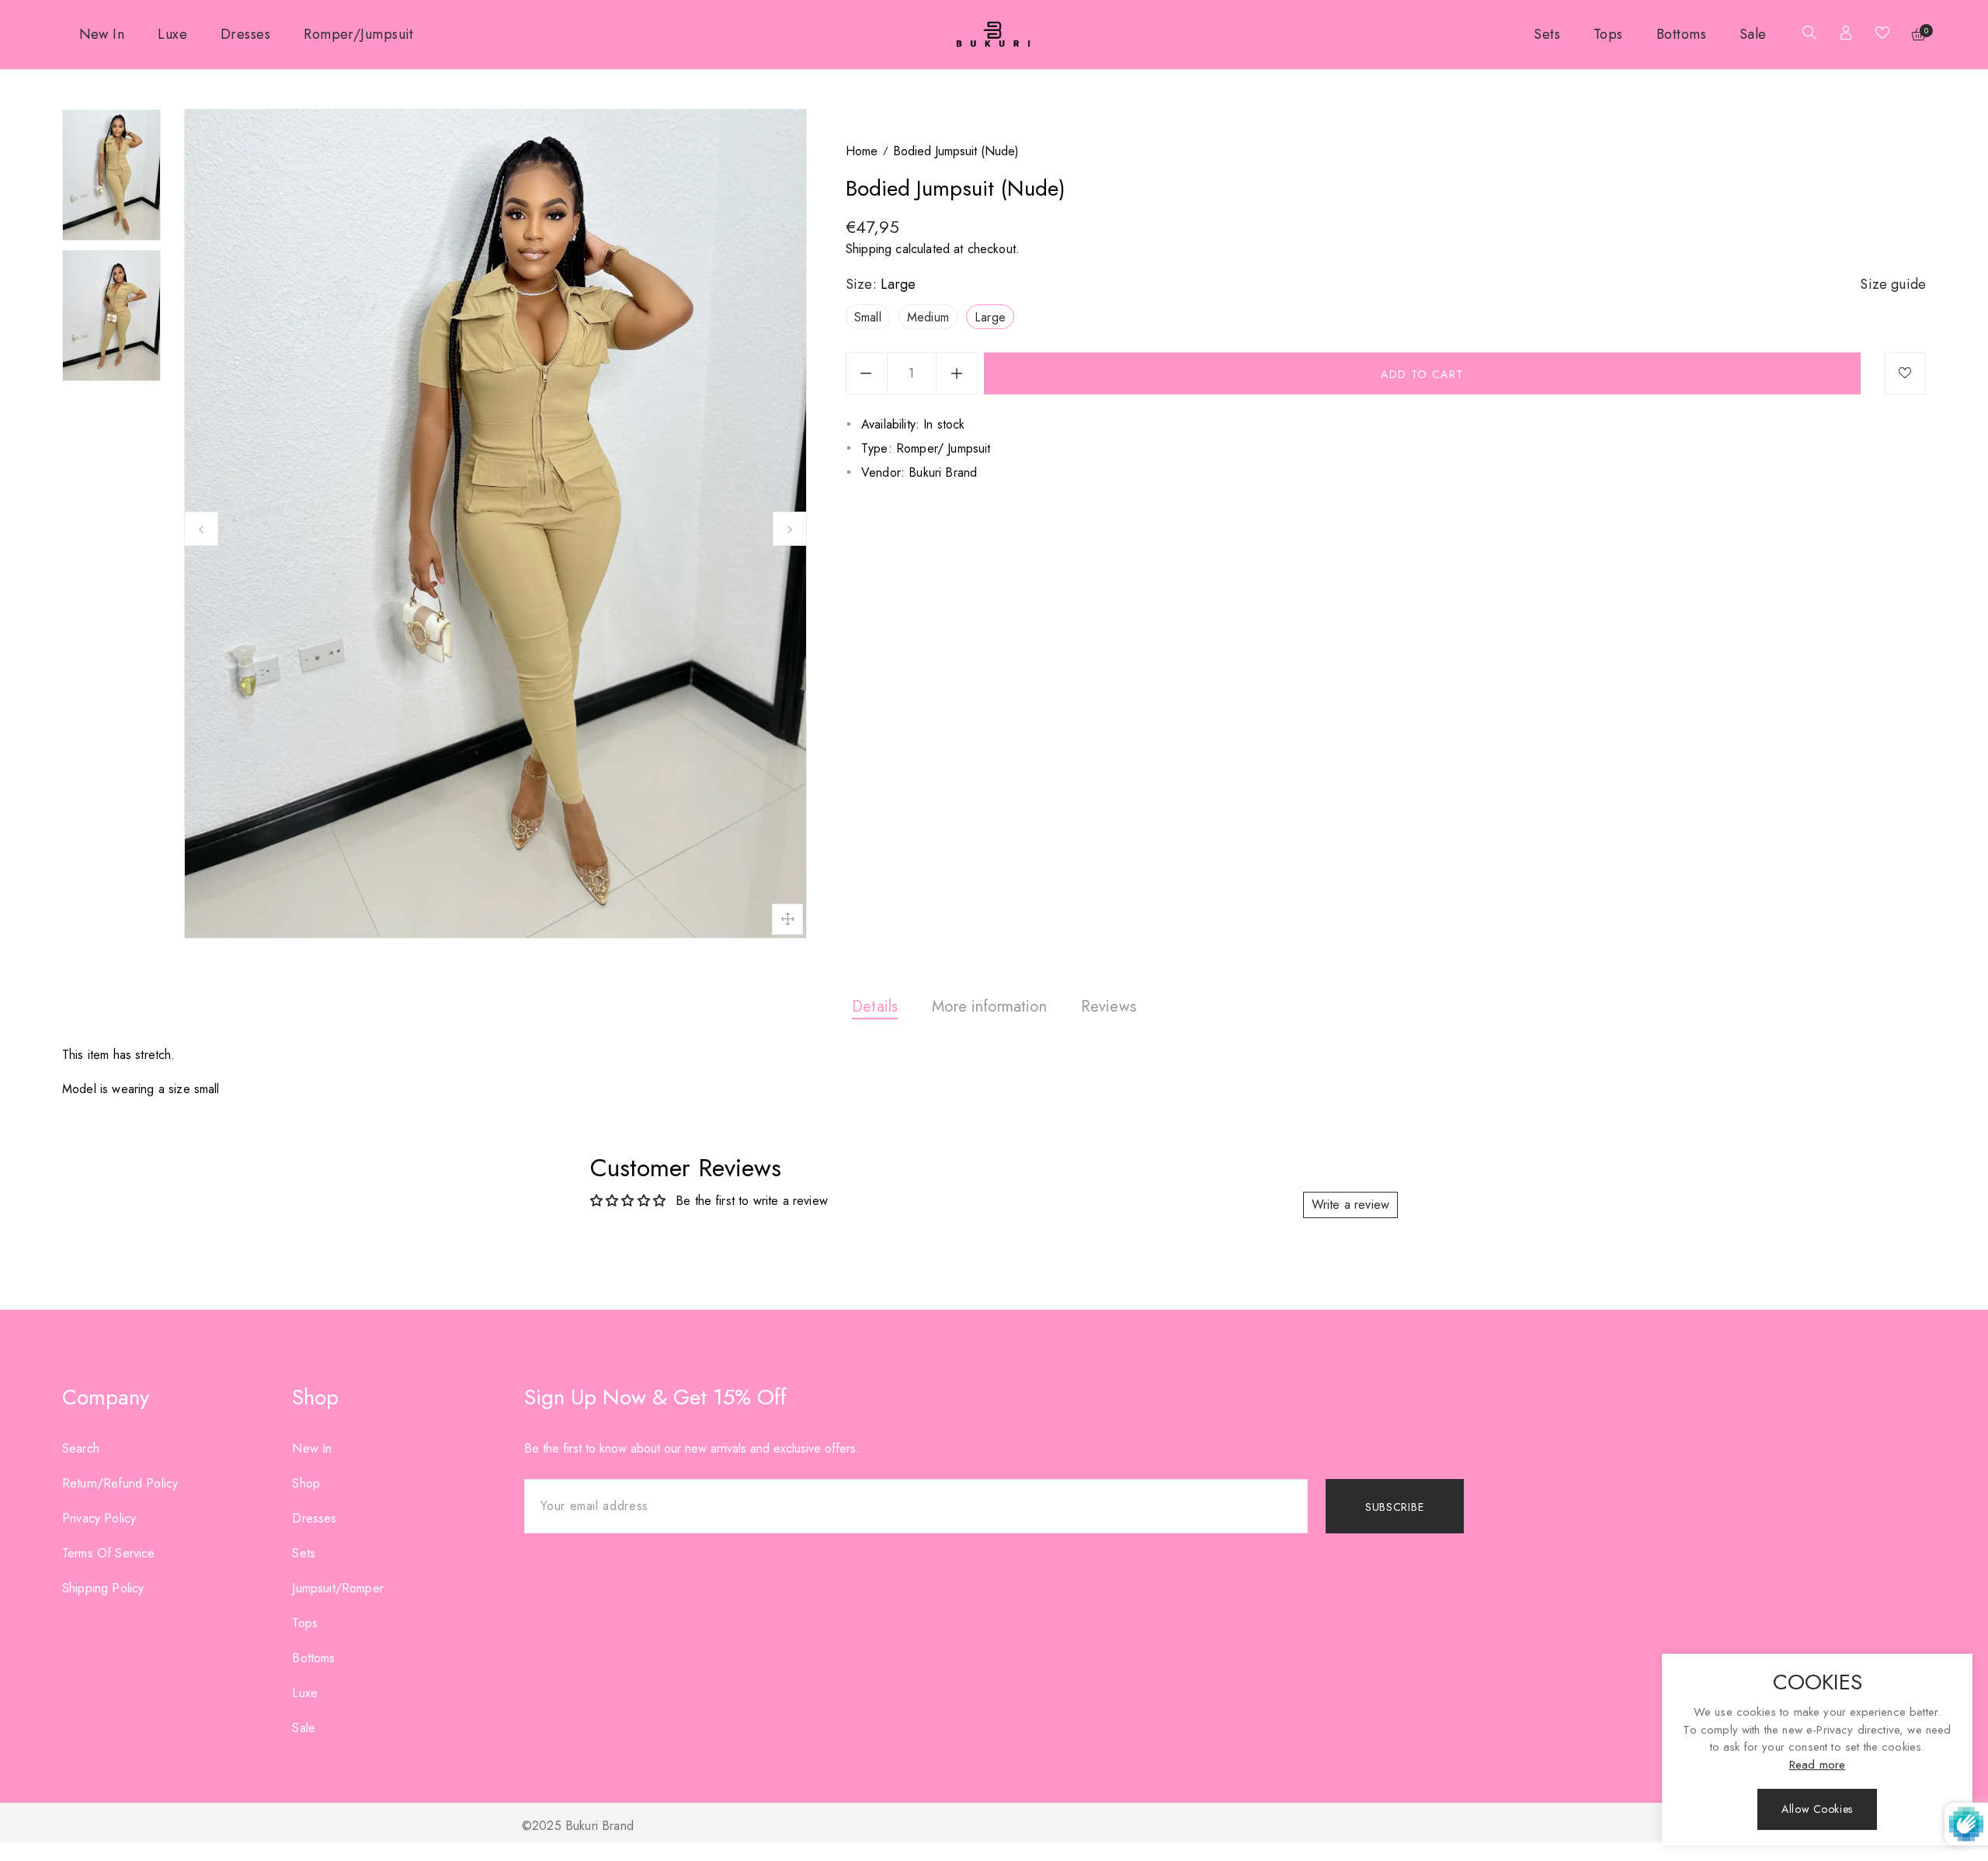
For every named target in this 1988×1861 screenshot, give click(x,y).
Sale (304, 1728)
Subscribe (1394, 1507)
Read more (1817, 1765)
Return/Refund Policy (120, 1483)
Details (875, 1007)
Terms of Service (109, 1553)
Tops (305, 1623)
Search (81, 1448)
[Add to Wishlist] (1905, 373)
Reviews (1109, 1007)
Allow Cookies (1817, 1809)
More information (989, 1007)
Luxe (305, 1693)
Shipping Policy (103, 1588)
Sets (304, 1553)
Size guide (1893, 284)
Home (862, 151)
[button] (1806, 35)
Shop (306, 1483)
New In (312, 1448)
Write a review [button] (1350, 1205)
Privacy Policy (99, 1518)
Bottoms (313, 1658)
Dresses (314, 1518)
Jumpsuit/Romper (337, 1588)
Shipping (869, 249)
